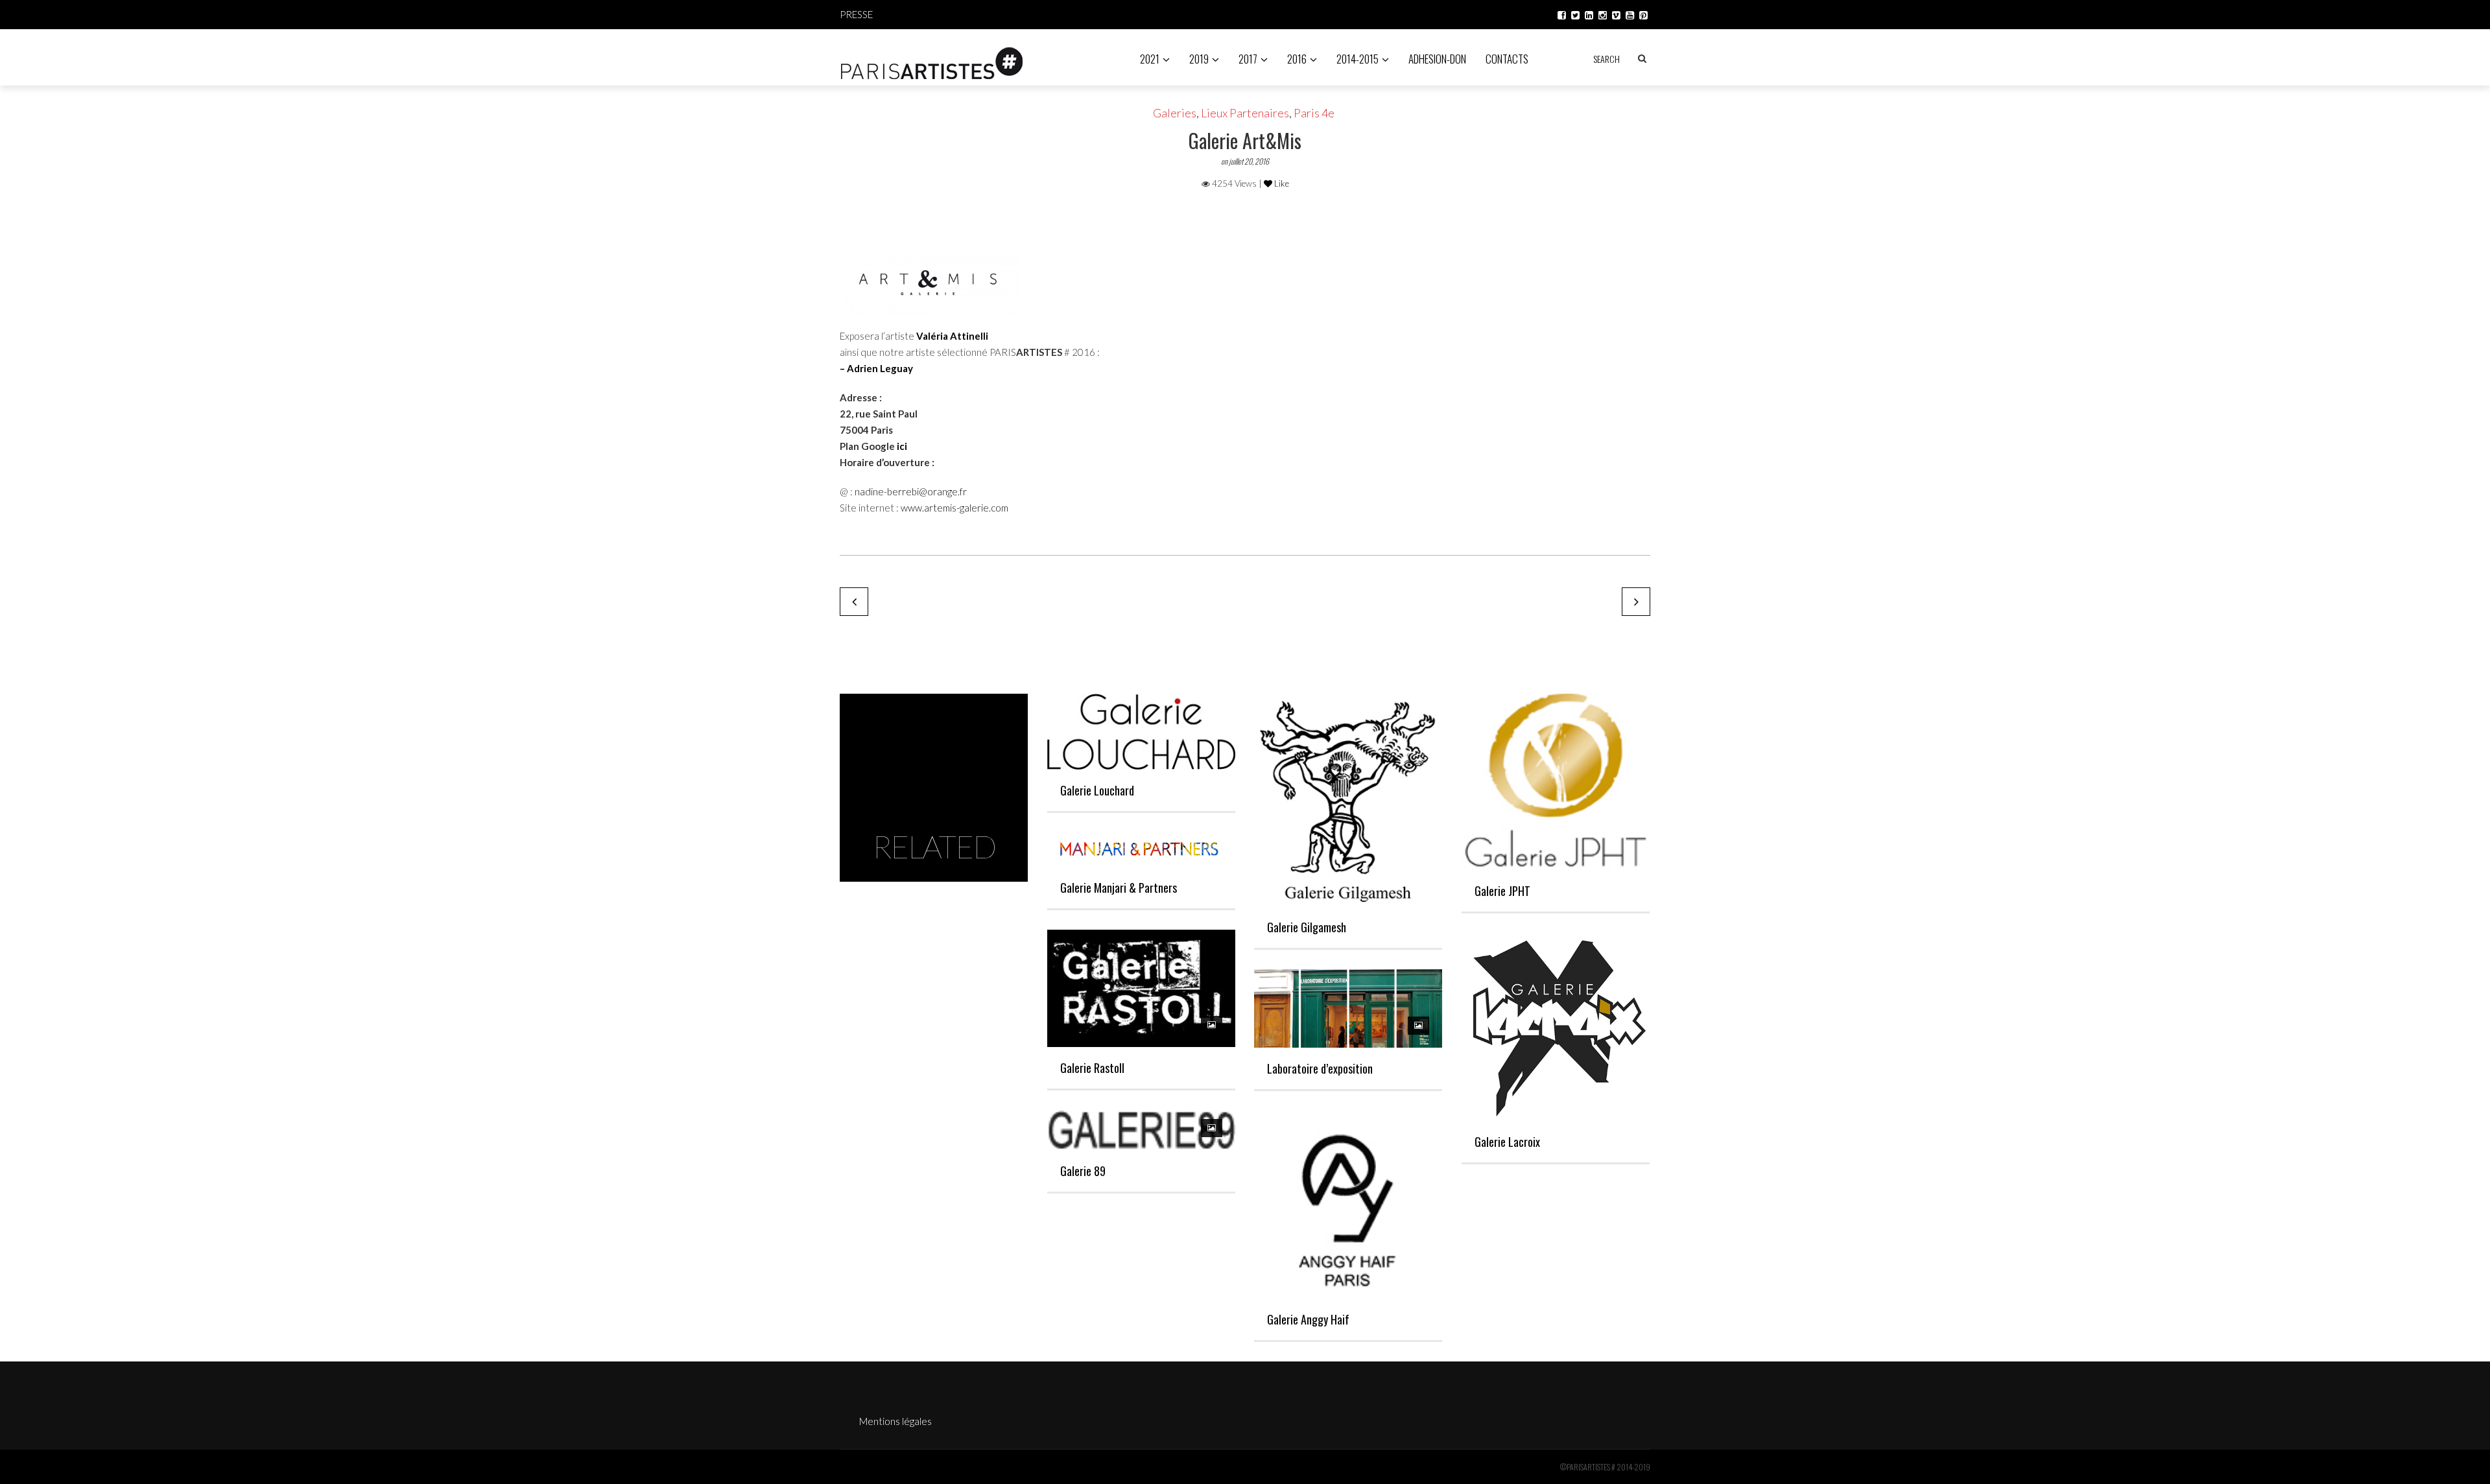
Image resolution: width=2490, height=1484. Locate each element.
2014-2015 (1358, 59)
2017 (1248, 59)
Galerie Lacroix (1507, 1142)
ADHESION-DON (1437, 59)
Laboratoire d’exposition (1320, 1068)
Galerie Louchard (1097, 790)
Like (1281, 183)
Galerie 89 (1083, 1171)
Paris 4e (1314, 113)
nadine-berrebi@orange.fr (911, 491)
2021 (1150, 59)
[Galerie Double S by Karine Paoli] (854, 602)
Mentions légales (895, 1421)
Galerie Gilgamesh (1307, 927)
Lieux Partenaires (1245, 113)
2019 (1199, 59)
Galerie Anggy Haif (1308, 1319)
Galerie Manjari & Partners (1119, 888)
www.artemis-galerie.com (954, 508)
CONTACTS (1507, 59)
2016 (1297, 59)
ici (902, 446)
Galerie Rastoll (1092, 1068)
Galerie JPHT (1502, 891)
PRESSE (856, 14)
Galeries (1175, 113)
